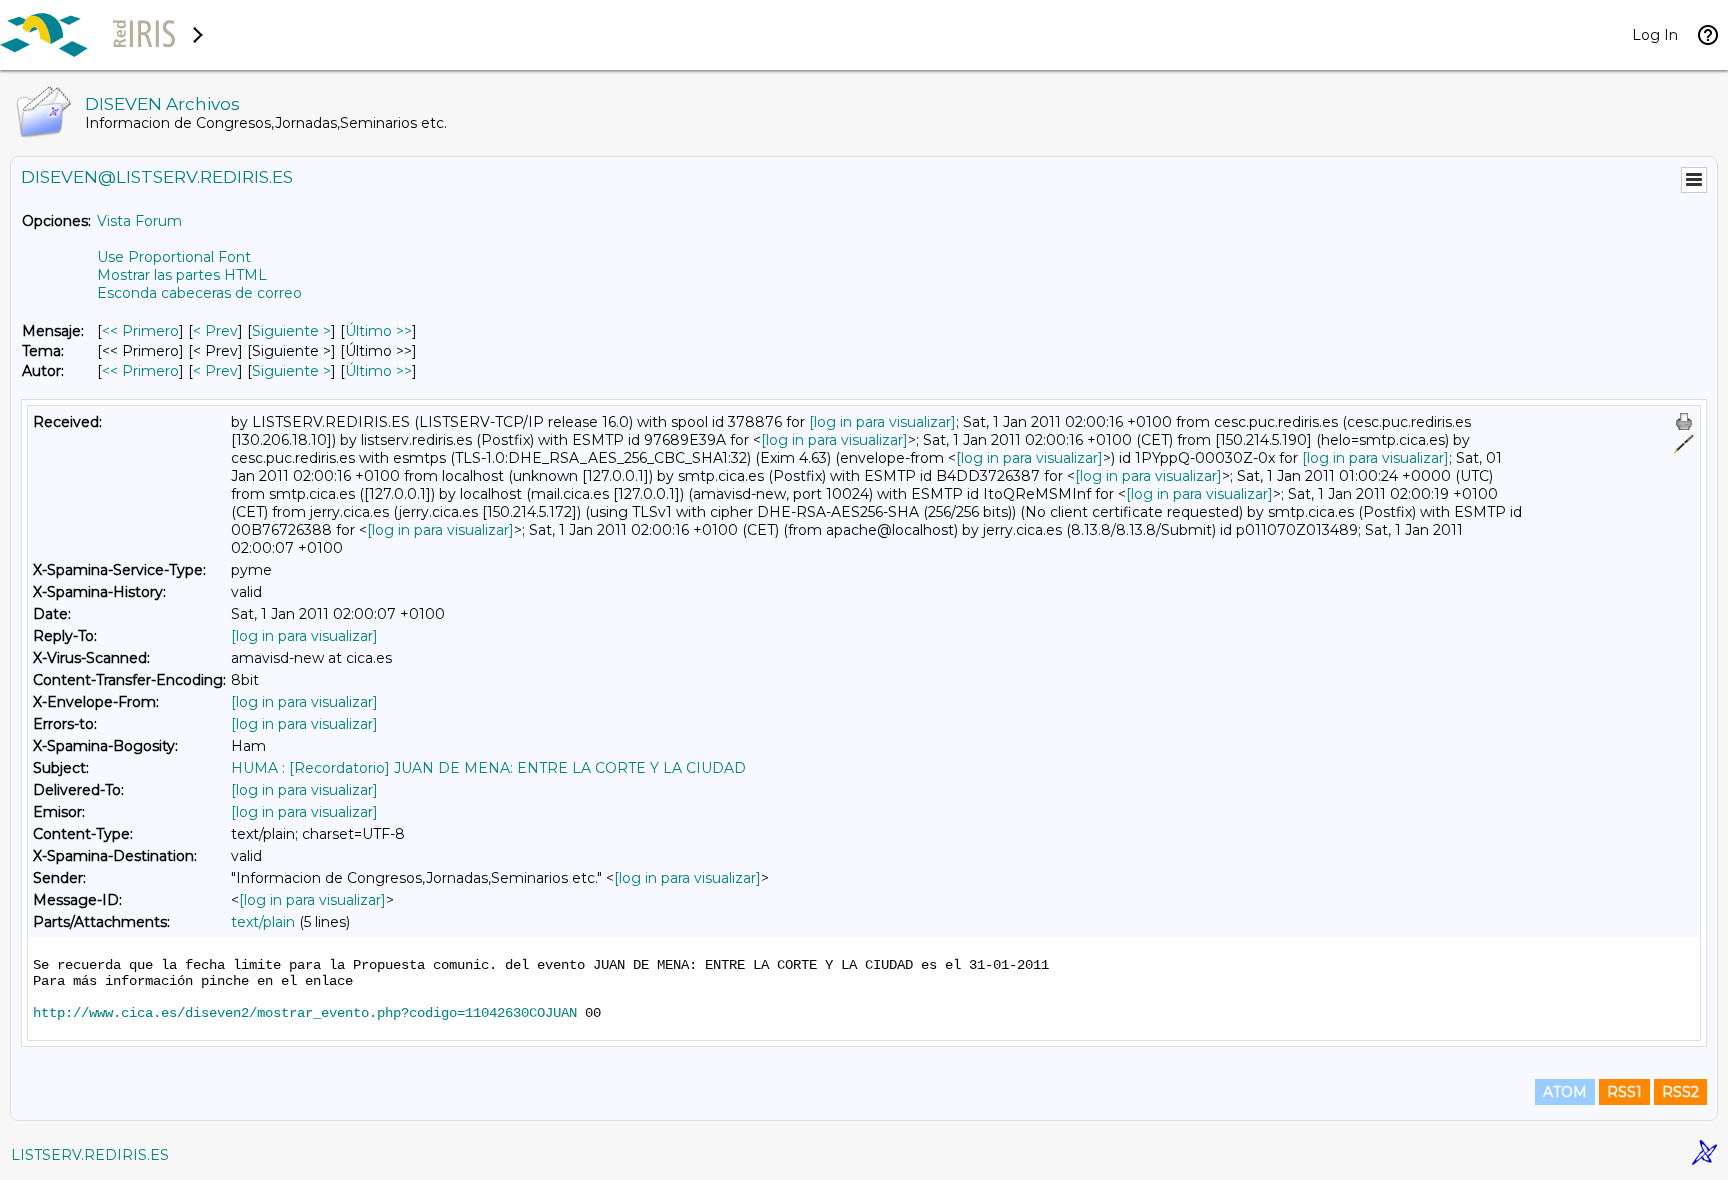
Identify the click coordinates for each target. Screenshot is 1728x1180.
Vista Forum (139, 221)
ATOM (1565, 1092)
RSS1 (1624, 1092)
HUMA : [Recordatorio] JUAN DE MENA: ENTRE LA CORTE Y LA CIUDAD (488, 768)
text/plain (263, 922)
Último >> (378, 331)
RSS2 (1680, 1092)
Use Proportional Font (174, 257)
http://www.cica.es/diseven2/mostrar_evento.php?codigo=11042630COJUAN (305, 1013)
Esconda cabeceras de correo (199, 293)
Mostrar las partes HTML (182, 275)
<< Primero (140, 331)
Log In (1655, 35)
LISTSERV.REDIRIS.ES (90, 1155)
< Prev (215, 331)
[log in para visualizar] (882, 422)
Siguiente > (291, 331)
